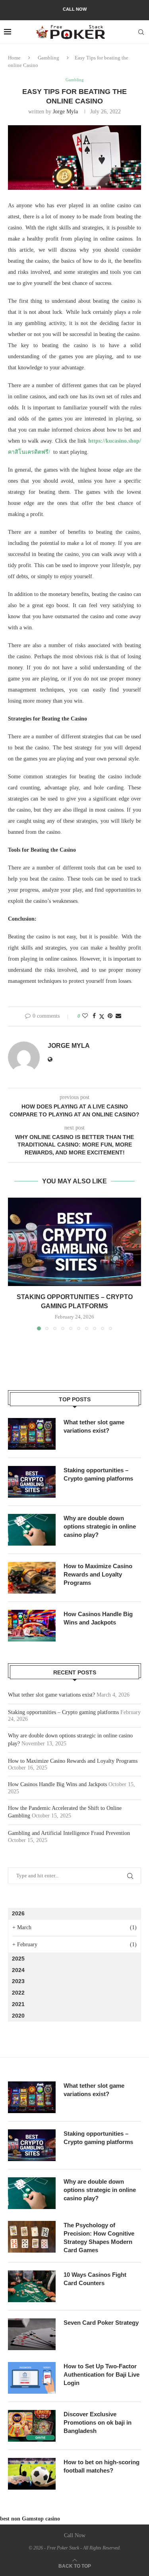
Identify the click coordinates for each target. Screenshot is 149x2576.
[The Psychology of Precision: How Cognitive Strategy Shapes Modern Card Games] (32, 2237)
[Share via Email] (118, 1016)
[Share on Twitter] (102, 1017)
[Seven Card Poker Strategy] (32, 2334)
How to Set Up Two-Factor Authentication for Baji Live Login (102, 2374)
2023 (18, 1981)
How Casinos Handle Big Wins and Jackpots (98, 1618)
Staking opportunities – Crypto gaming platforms (98, 1474)
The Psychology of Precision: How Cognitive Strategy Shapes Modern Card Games (99, 2238)
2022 (18, 1993)
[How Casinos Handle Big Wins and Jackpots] (32, 1626)
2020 (18, 2016)
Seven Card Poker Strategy (101, 2323)
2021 (18, 2004)
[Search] (141, 32)
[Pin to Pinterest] (110, 1016)
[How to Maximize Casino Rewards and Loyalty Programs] (32, 1578)
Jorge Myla (65, 112)
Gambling (48, 58)
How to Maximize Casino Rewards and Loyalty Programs (98, 1574)
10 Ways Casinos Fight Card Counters (95, 2279)
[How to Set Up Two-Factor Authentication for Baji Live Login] (32, 2378)
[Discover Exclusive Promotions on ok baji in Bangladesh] (32, 2426)
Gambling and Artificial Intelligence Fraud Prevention (69, 1833)
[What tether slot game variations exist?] (32, 1434)
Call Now (75, 9)
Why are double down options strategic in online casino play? (100, 1526)
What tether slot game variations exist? (94, 1426)
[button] (15, 1263)
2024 (18, 1970)
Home (14, 58)
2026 (18, 1913)
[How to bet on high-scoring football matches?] (32, 2474)
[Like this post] (85, 1016)
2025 (18, 1959)
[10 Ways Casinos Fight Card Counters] (32, 2286)
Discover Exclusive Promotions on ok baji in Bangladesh (98, 2422)
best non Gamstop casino (30, 2519)
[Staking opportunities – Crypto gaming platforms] (74, 1242)
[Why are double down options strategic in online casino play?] (32, 1530)
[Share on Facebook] (94, 1016)
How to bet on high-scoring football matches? (102, 2466)
